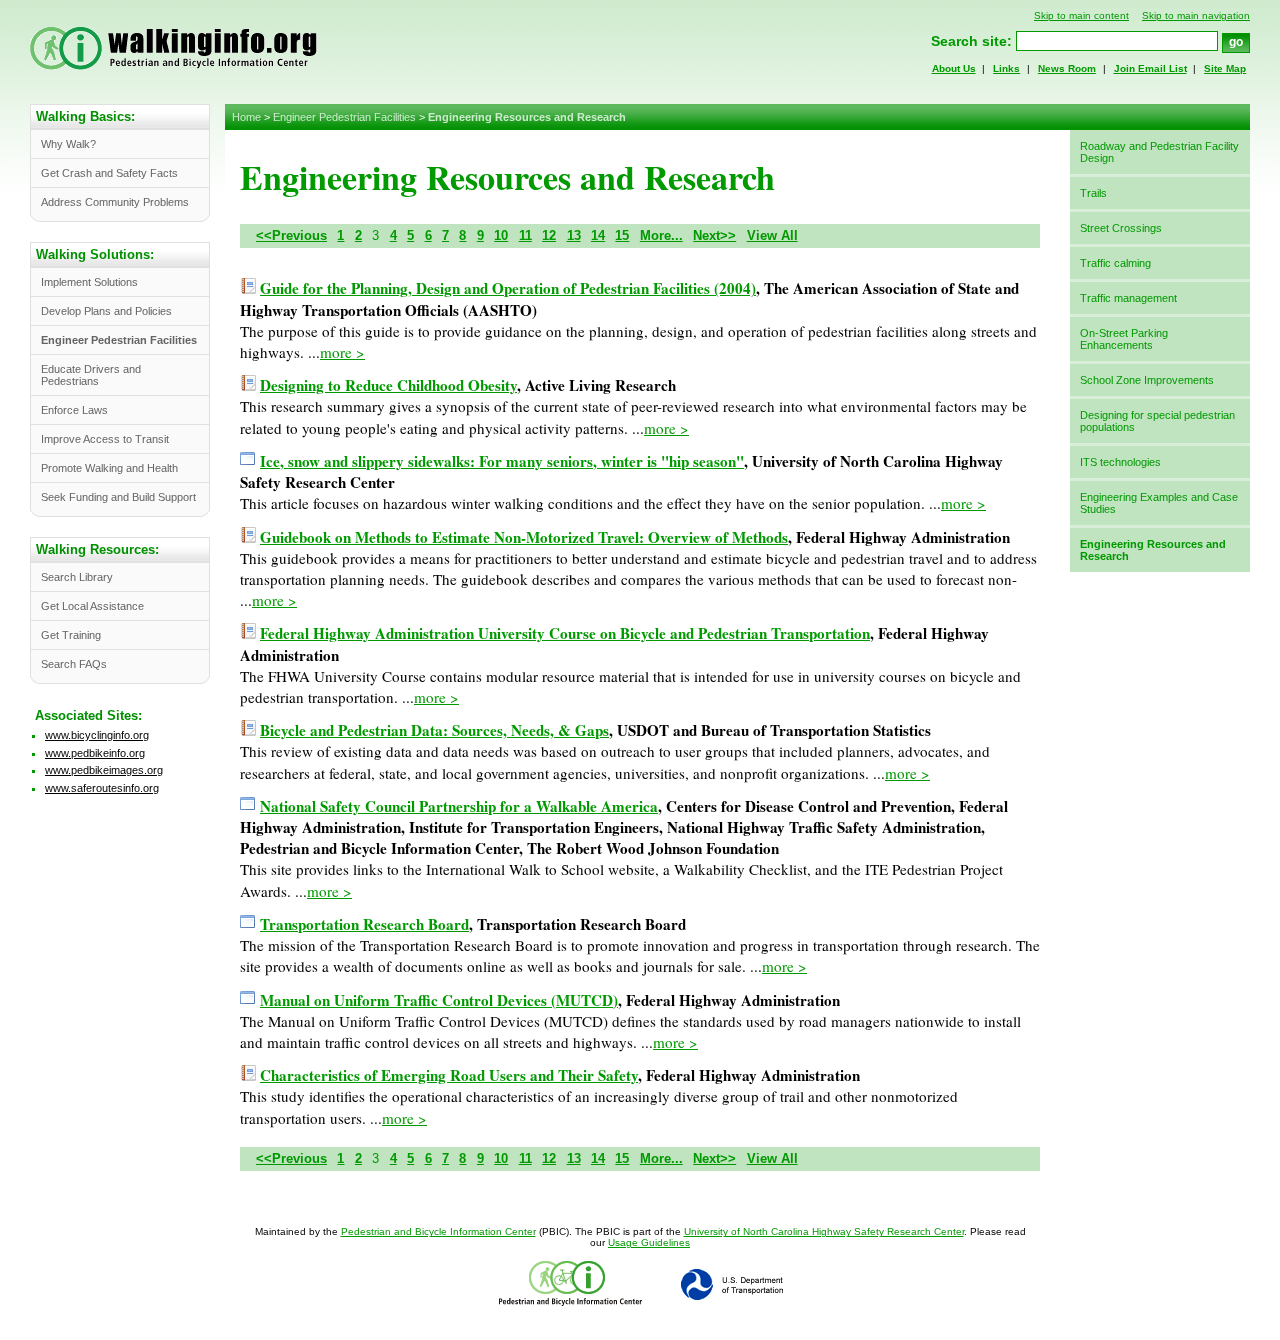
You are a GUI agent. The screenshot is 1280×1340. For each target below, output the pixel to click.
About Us (954, 68)
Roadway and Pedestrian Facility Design (1159, 152)
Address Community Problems (115, 202)
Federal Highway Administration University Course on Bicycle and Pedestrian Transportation (565, 633)
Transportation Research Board (364, 924)
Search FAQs (74, 664)
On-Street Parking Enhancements (1124, 339)
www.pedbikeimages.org (104, 770)
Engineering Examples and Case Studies (1159, 503)
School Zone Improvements (1147, 380)
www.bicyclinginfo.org (97, 735)
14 (598, 235)
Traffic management (1128, 298)
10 (501, 235)
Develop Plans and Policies (106, 311)
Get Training (71, 635)
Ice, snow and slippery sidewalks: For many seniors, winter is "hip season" (502, 461)
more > (342, 352)
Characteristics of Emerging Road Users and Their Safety (449, 1075)
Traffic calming (1115, 263)
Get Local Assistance (92, 606)
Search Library (77, 577)
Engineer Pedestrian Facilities (344, 117)
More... (661, 235)
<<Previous (291, 235)
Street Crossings (1121, 228)
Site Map (1225, 68)
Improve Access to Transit (105, 439)
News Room (1067, 68)
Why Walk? (68, 144)
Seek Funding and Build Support (118, 497)
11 (525, 235)
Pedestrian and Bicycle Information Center (438, 1231)
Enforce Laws (74, 410)
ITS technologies (1120, 462)
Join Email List (1150, 68)
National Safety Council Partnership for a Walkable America (459, 806)
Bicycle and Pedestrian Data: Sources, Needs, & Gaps (434, 730)
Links (1006, 68)
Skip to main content (1081, 15)
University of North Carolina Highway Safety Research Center (824, 1231)
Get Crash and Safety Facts (109, 173)
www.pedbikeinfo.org (95, 753)
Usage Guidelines (649, 1242)
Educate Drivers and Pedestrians (91, 375)
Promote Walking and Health (109, 468)
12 (549, 235)
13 (574, 235)
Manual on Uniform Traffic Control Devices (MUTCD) (439, 1000)
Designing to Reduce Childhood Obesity (388, 385)
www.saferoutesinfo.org (102, 788)
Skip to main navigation (1196, 15)
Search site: (971, 41)
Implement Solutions (89, 282)
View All (772, 235)
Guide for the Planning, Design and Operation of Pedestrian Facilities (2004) (508, 288)
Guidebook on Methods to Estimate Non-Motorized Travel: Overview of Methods (524, 537)
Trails (1093, 193)
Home (246, 117)
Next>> (714, 235)
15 (622, 235)
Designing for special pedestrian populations (1157, 421)
